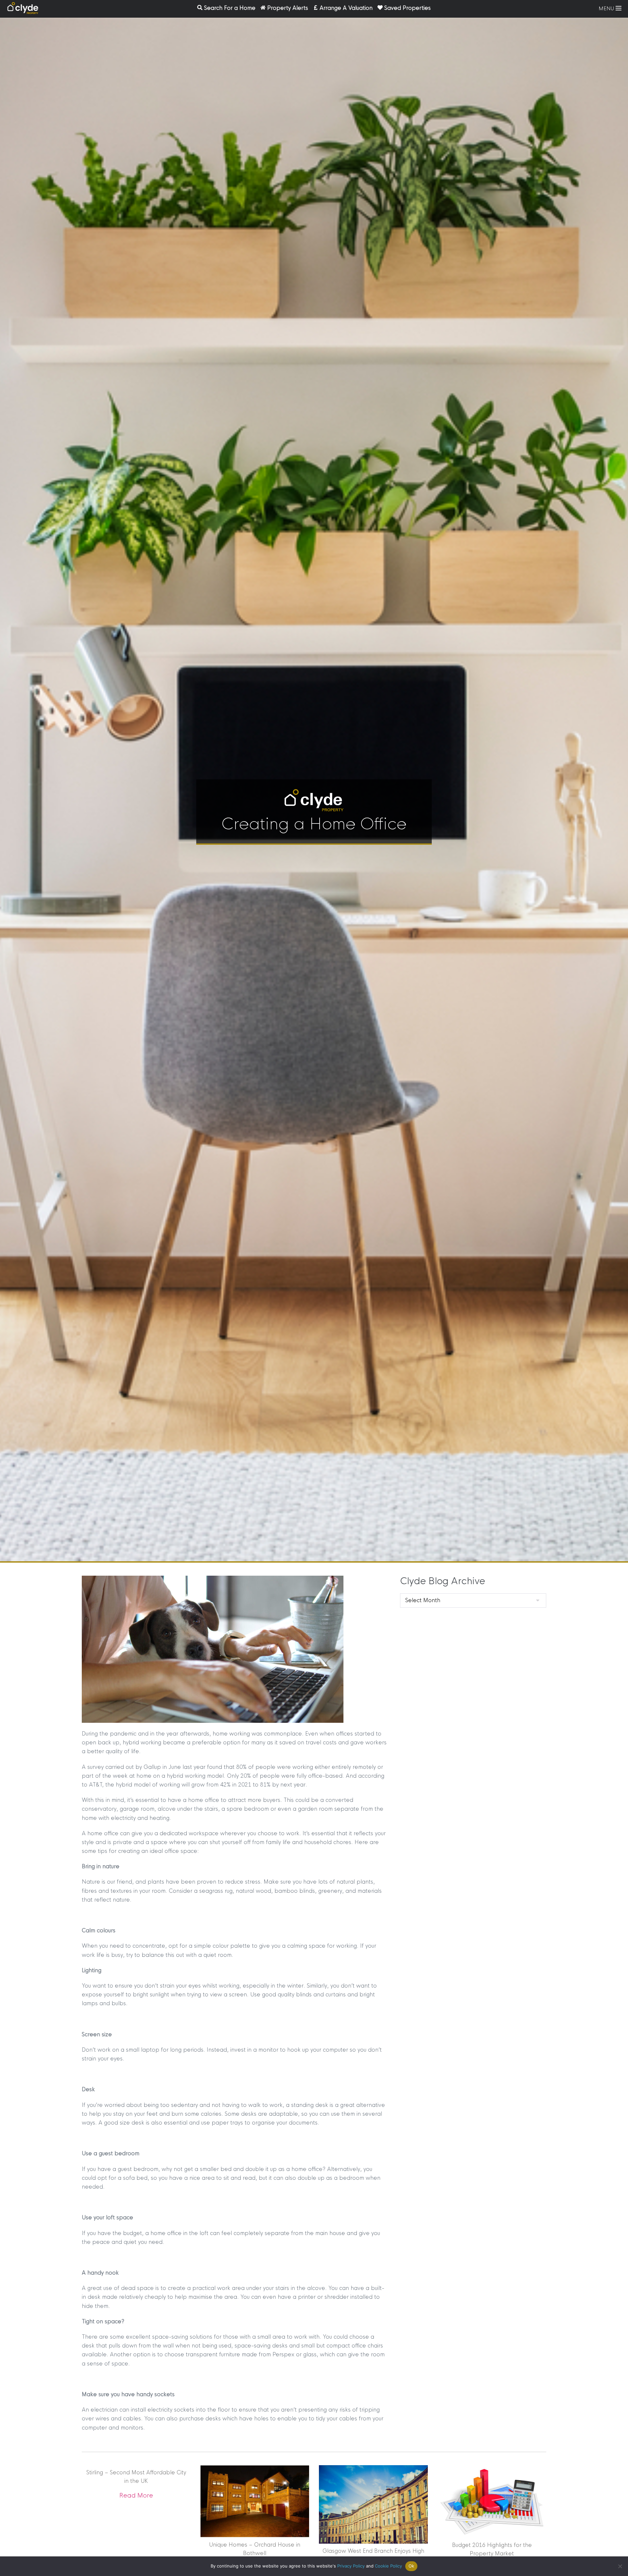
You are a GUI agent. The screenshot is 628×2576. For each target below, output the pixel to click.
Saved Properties (408, 8)
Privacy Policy (351, 2566)
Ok (411, 2566)
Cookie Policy (388, 2566)
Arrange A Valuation (346, 8)
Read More (136, 2496)
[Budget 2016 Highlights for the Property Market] (492, 2501)
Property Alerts (288, 8)
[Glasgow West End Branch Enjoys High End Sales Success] (373, 2504)
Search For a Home (230, 8)
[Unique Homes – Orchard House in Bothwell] (255, 2501)
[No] (620, 2566)
